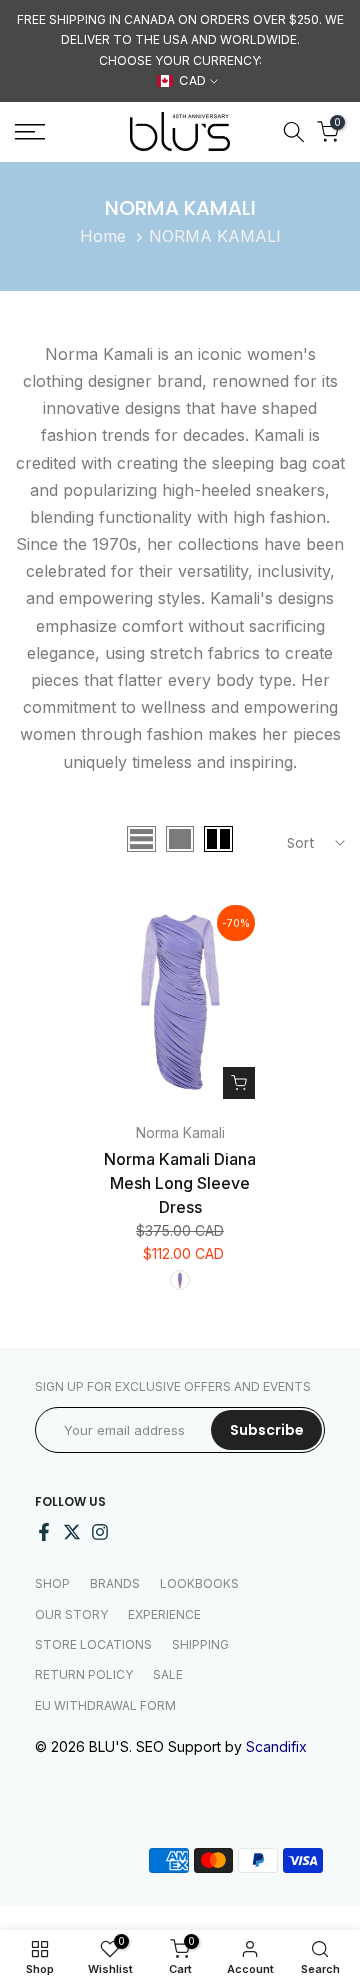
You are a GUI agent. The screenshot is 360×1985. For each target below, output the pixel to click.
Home (103, 236)
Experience (164, 1614)
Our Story (71, 1614)
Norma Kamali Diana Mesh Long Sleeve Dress (180, 1183)
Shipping (200, 1644)
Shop (52, 1583)
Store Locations (93, 1644)
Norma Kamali (180, 1132)
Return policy (84, 1674)
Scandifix (276, 1746)
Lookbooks (199, 1583)
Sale (168, 1674)
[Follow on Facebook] (44, 1532)
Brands (115, 1583)
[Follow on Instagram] (100, 1532)
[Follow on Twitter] (72, 1532)
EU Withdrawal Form (105, 1705)
